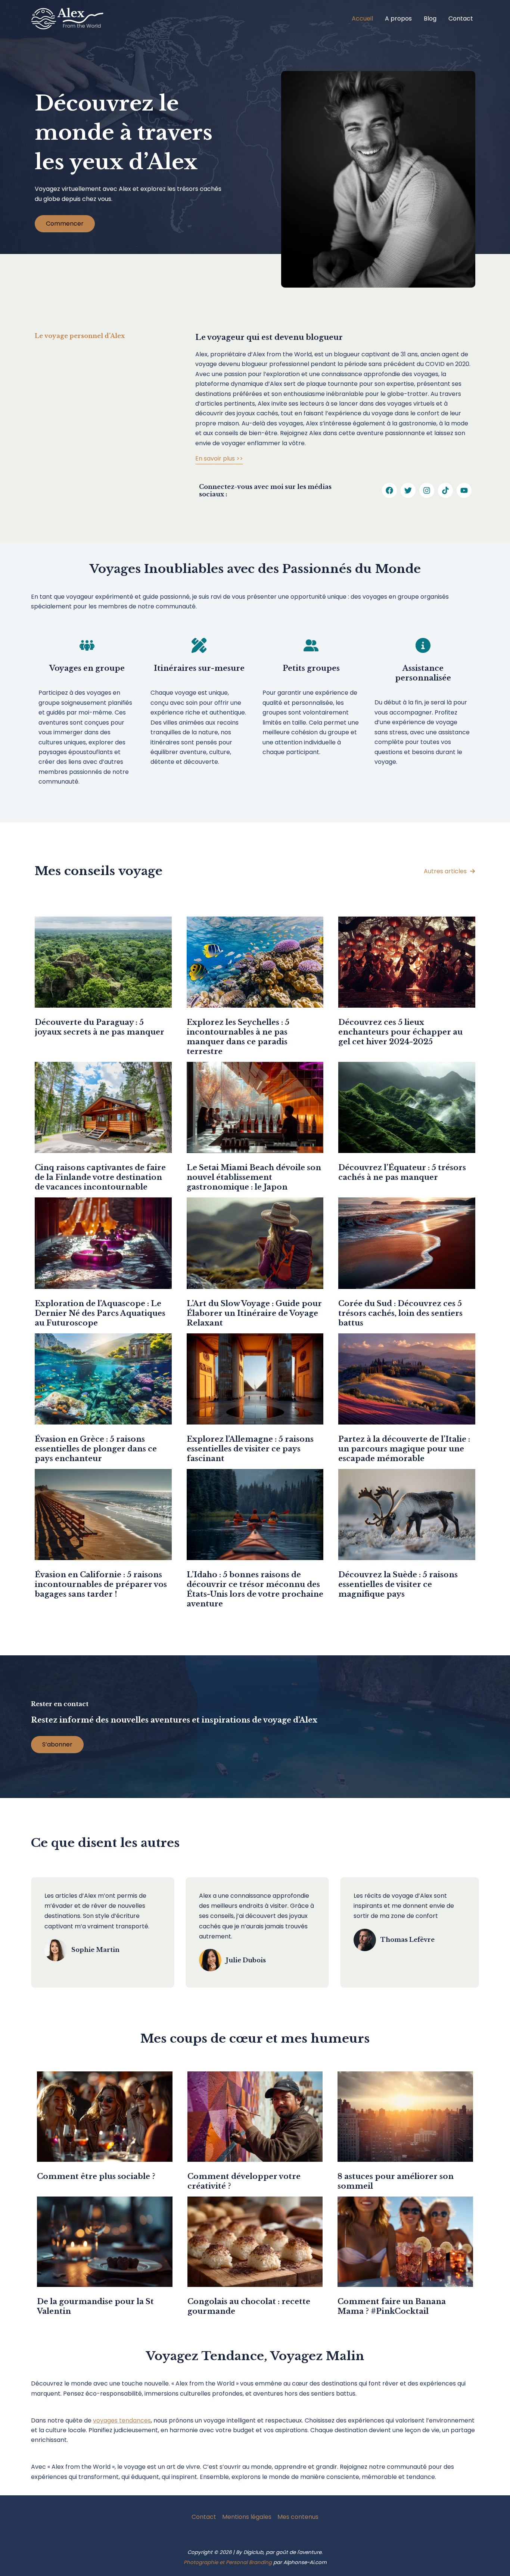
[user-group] (311, 645)
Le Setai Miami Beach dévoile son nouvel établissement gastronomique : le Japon (254, 1177)
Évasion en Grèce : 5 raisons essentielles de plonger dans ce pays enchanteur (96, 1449)
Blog (430, 18)
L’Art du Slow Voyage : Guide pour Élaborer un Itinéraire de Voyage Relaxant (254, 1313)
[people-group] (87, 645)
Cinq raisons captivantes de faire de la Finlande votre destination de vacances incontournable (100, 1177)
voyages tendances (122, 2420)
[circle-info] (423, 645)
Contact (461, 18)
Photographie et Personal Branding (228, 2562)
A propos (398, 18)
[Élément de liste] (389, 490)
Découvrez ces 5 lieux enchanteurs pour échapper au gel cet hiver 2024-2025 (400, 1032)
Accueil (362, 18)
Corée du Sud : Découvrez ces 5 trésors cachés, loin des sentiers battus (400, 1313)
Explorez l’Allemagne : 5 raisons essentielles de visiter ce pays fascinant (250, 1449)
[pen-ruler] (199, 645)
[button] (450, 871)
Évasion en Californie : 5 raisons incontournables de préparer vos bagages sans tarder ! (101, 1584)
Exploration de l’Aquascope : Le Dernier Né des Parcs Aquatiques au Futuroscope (100, 1313)
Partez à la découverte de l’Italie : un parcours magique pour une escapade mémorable (404, 1449)
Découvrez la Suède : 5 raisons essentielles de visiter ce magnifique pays (398, 1584)
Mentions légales (247, 2517)
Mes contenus (298, 2517)
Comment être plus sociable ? (96, 2176)
